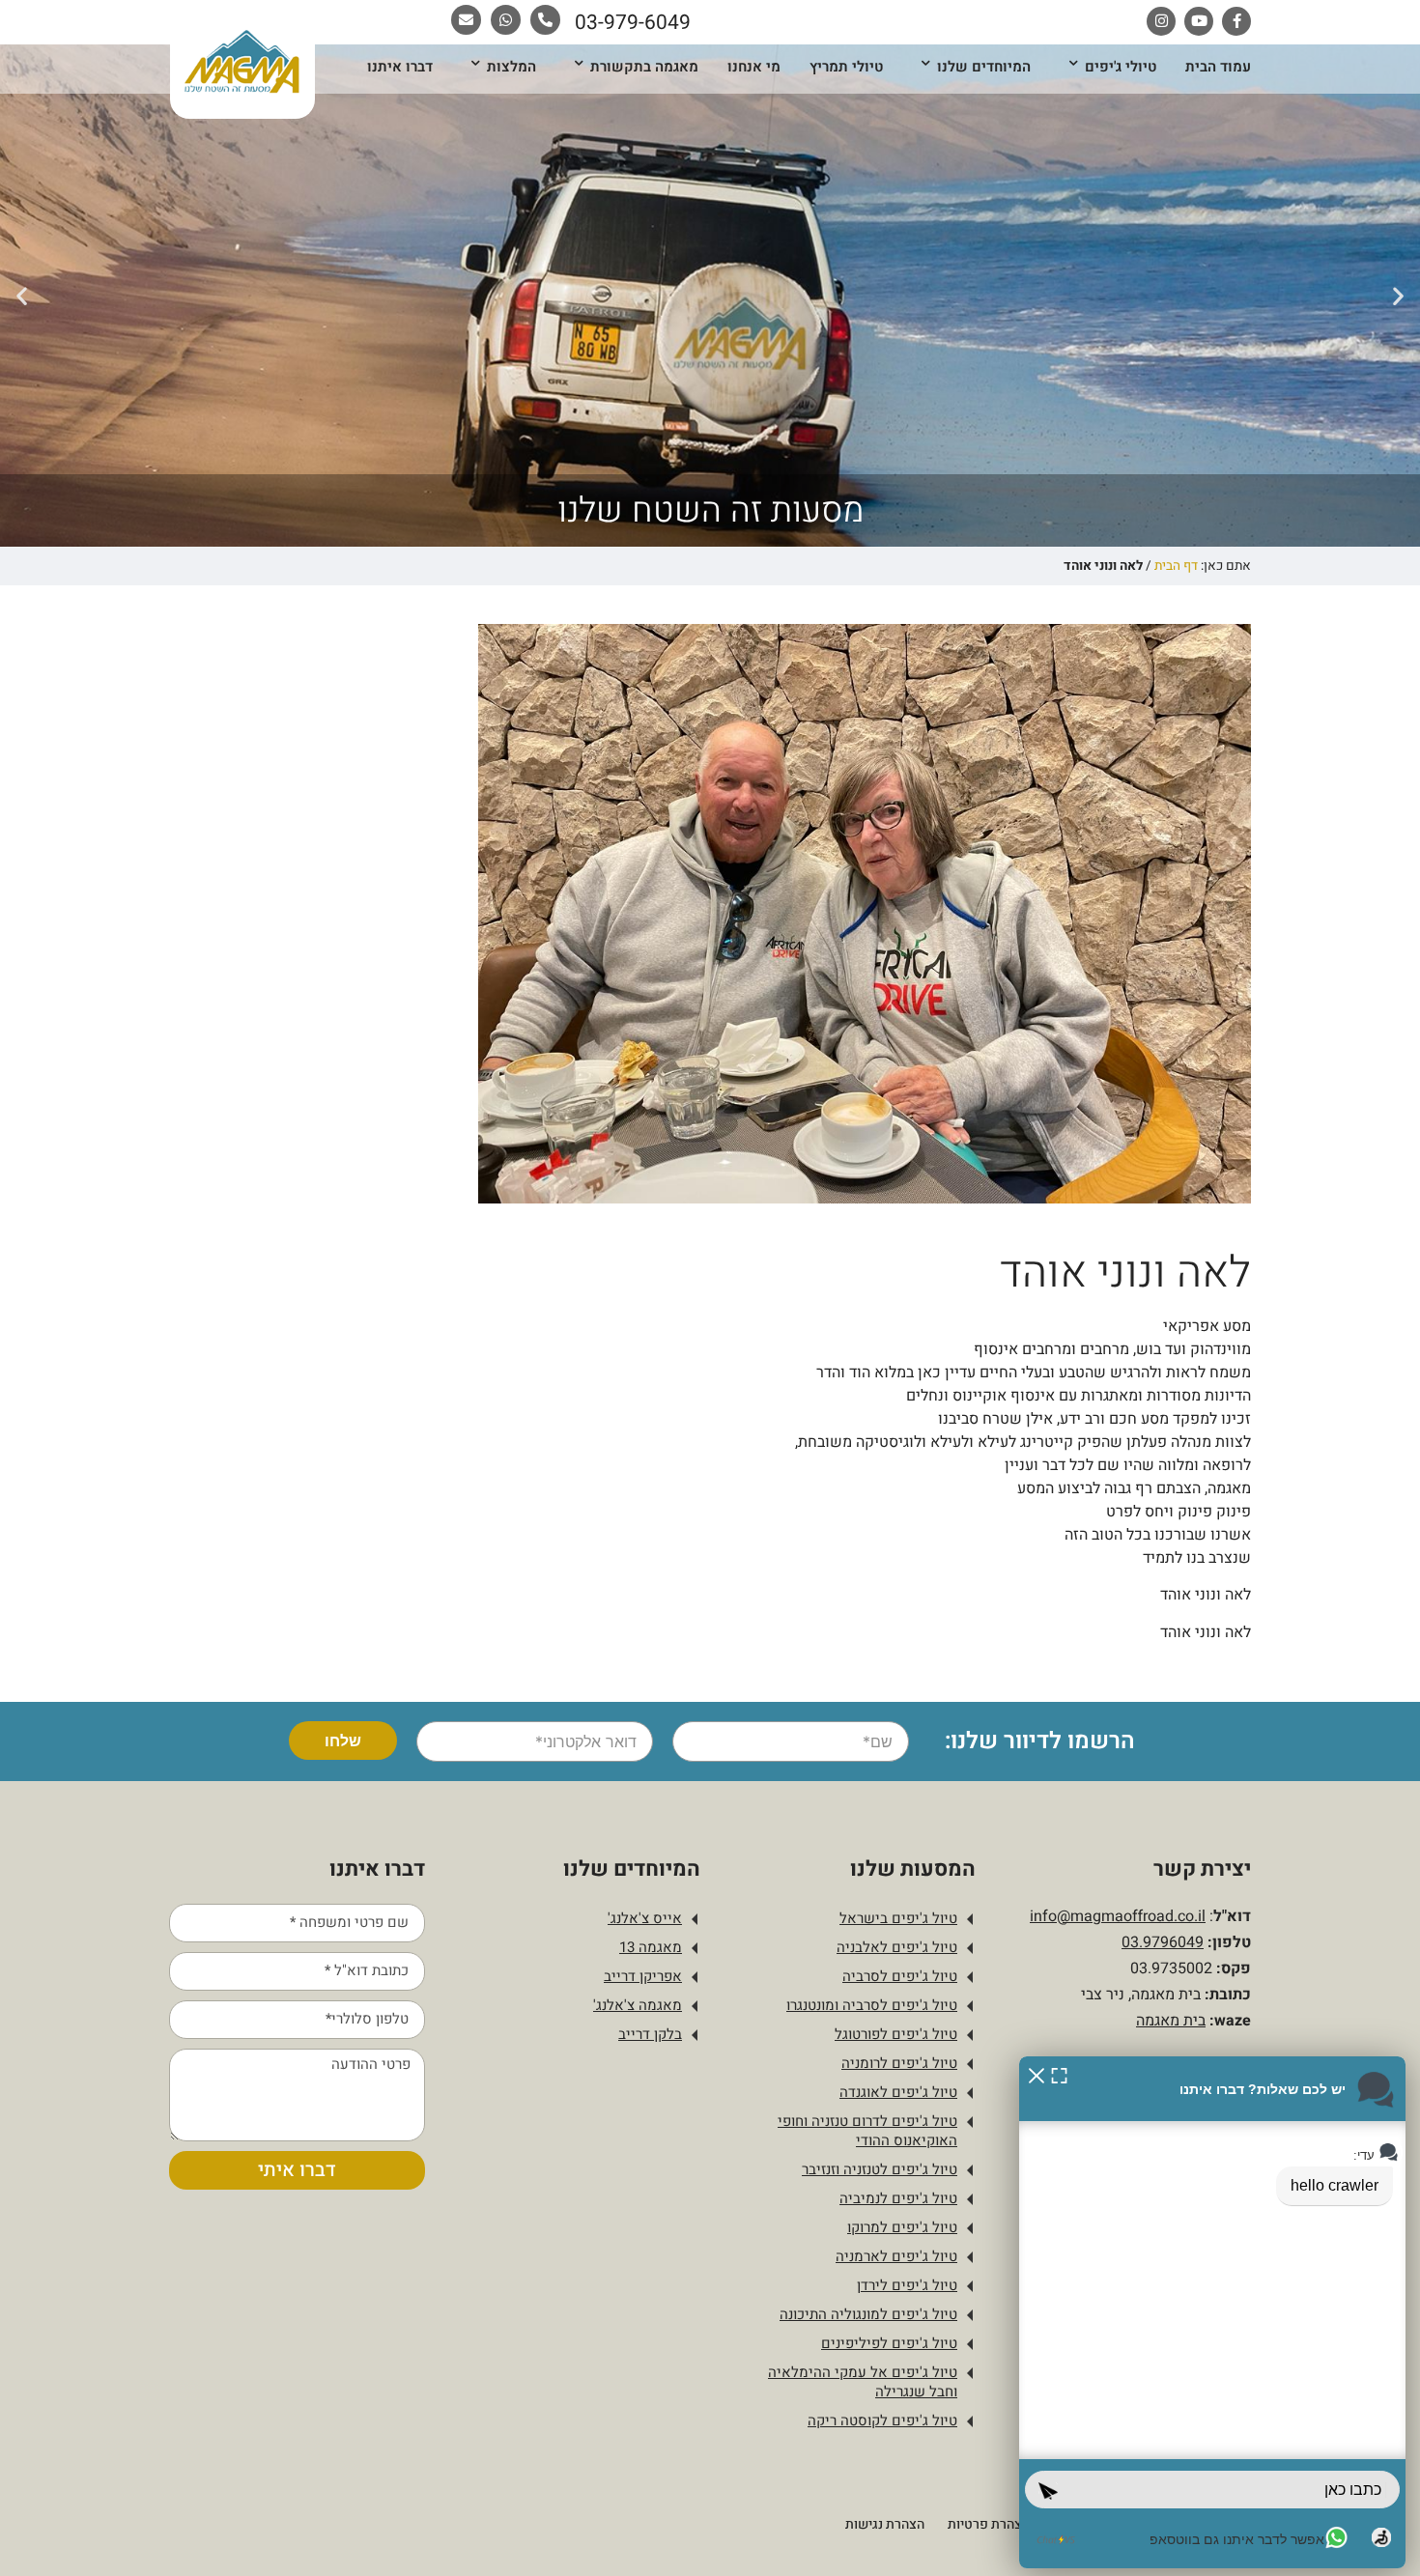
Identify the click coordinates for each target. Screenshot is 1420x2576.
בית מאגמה (1171, 2021)
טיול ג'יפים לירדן (907, 2285)
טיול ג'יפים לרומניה (899, 2063)
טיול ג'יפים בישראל (898, 1918)
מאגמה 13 (651, 1947)
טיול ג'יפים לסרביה (900, 1976)
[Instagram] (1161, 21)
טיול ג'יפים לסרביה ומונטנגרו (872, 2005)
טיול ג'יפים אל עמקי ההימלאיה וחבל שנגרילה (863, 2382)
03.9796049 (1163, 1942)
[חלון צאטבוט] (1212, 2312)
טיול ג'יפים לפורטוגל (896, 2034)
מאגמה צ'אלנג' (638, 2005)
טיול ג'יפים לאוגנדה (898, 2092)
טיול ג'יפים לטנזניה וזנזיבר (880, 2169)
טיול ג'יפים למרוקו (902, 2227)
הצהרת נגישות (885, 2524)
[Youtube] (1199, 21)
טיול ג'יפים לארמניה (896, 2256)
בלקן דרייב (650, 2034)
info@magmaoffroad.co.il (1118, 1916)
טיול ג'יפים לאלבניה (897, 1947)
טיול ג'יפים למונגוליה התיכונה (868, 2314)
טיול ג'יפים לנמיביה (898, 2198)
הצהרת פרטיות (989, 2524)
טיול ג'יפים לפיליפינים (889, 2343)
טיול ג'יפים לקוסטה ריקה (882, 2420)
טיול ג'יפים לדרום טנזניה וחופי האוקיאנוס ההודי (867, 2131)
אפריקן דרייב (643, 1976)
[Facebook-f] (1236, 21)
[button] (1398, 295)
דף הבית (1176, 566)
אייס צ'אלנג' (645, 1918)
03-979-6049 (633, 23)
